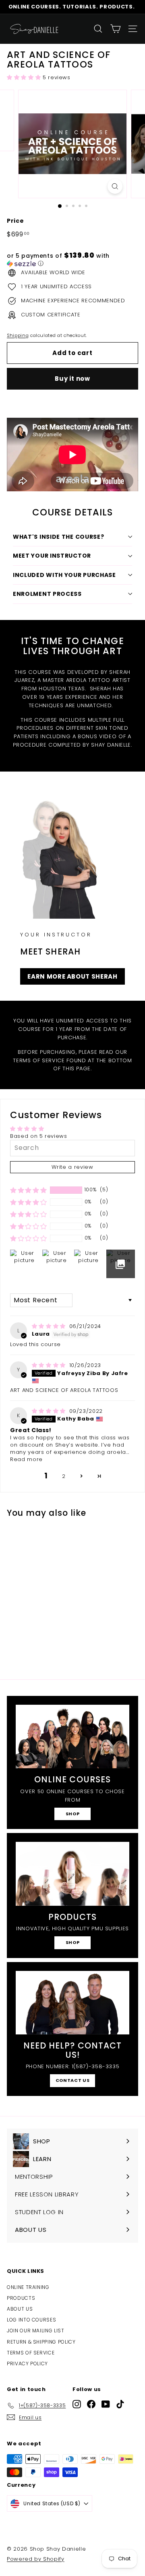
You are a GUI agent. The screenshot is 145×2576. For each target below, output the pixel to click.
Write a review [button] (72, 1167)
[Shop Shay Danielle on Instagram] (77, 2404)
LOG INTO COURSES (31, 2320)
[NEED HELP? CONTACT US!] (72, 2003)
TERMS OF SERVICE (31, 2353)
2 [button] (64, 1476)
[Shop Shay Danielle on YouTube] (106, 2404)
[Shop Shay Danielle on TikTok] (120, 2404)
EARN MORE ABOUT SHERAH (72, 976)
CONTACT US (73, 2080)
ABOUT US (20, 2309)
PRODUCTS (21, 2298)
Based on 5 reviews (39, 1136)
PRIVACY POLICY (27, 2364)
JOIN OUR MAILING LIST (36, 2331)
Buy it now (72, 379)
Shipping (18, 335)
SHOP (73, 1814)
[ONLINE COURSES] (72, 1737)
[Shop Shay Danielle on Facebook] (91, 2404)
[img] (50, 1326)
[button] (25, 77)
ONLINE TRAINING (28, 2287)
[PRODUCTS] (72, 1874)
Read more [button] (26, 1459)
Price (15, 221)
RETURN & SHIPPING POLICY (41, 2342)
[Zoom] (115, 186)
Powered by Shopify (36, 2559)
